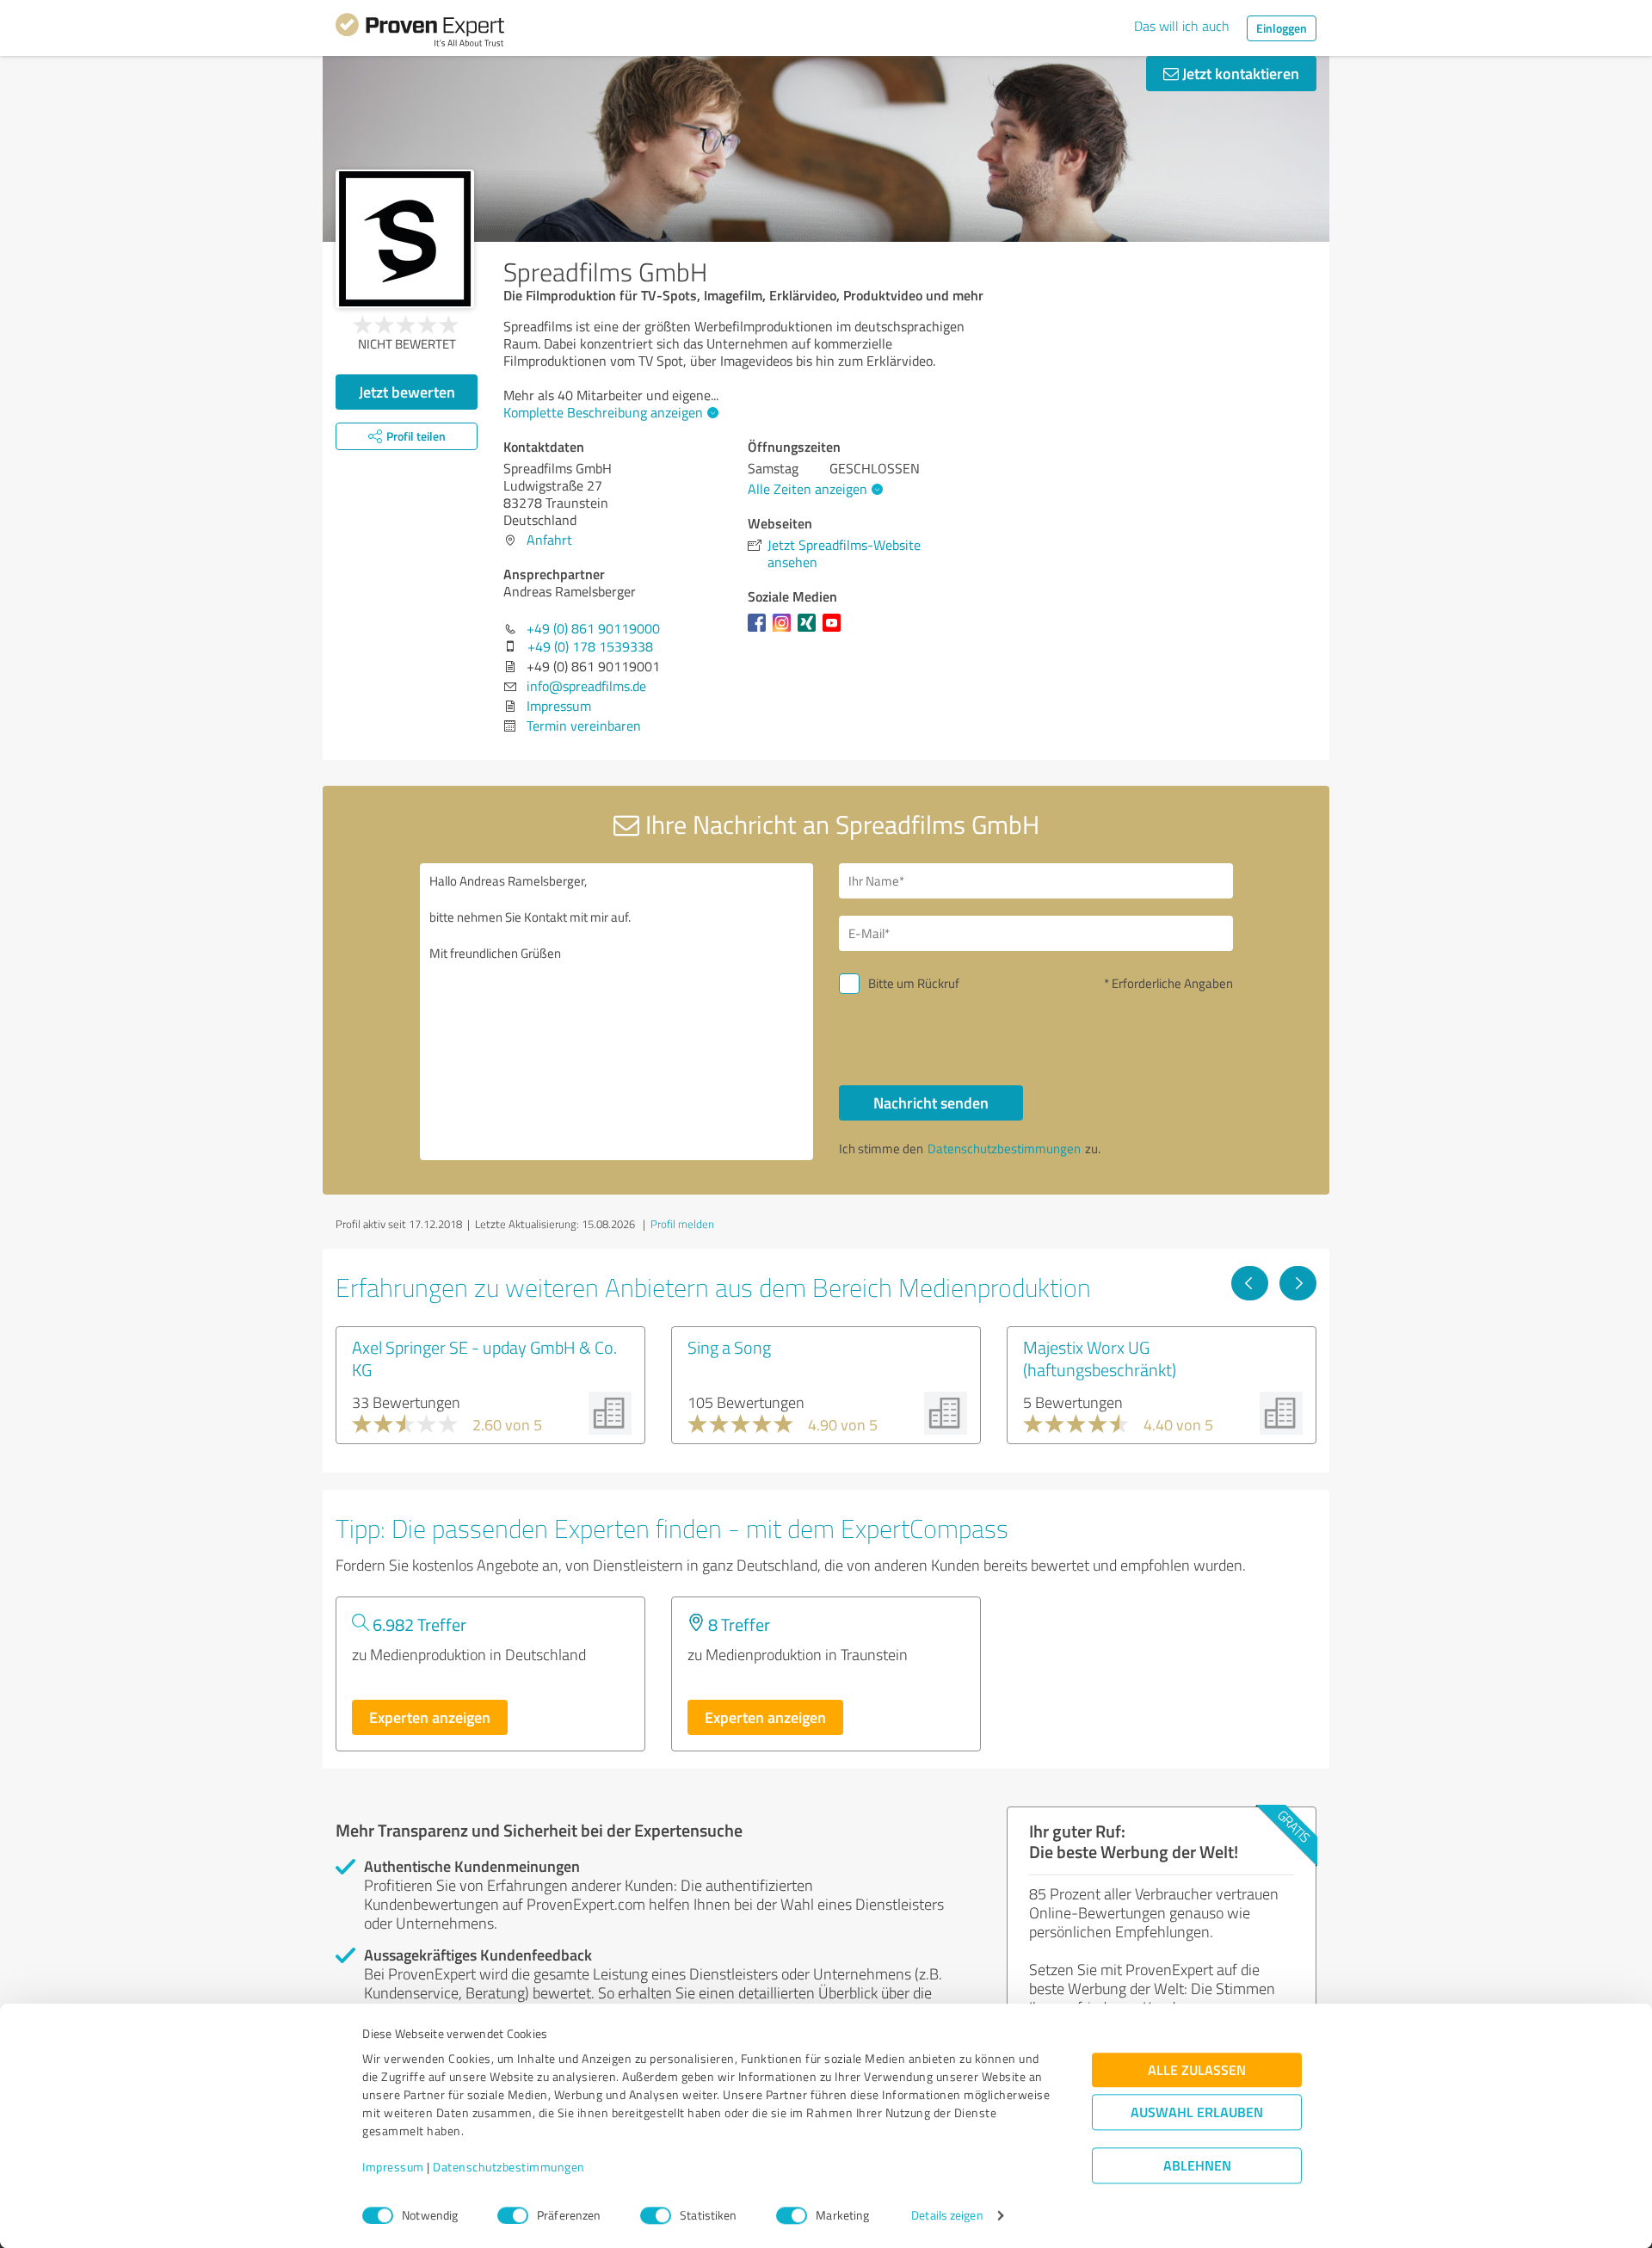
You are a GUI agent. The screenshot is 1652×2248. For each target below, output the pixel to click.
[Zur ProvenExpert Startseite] (420, 33)
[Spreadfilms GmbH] (405, 239)
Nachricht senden (931, 1102)
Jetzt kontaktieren (1239, 73)
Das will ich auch (1182, 26)
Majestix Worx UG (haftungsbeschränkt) (1100, 1358)
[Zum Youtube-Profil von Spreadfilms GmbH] (835, 631)
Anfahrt (549, 540)
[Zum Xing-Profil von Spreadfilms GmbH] (810, 631)
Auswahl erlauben (1197, 2112)
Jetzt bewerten (407, 392)
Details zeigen (947, 2216)
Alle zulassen (1197, 2070)
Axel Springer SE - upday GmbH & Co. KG (484, 1358)
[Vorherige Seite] (1250, 1283)
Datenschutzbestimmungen (509, 2168)
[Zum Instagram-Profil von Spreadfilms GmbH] (785, 631)
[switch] (513, 2215)
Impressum (393, 2168)
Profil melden (682, 1224)
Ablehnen (1197, 2166)
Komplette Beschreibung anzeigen (603, 412)
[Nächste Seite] (1298, 1283)
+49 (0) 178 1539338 (590, 646)
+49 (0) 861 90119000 (593, 628)
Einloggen (1282, 28)
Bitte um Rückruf (914, 983)
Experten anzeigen (430, 1717)
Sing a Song (729, 1347)
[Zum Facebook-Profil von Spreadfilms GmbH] (760, 631)
